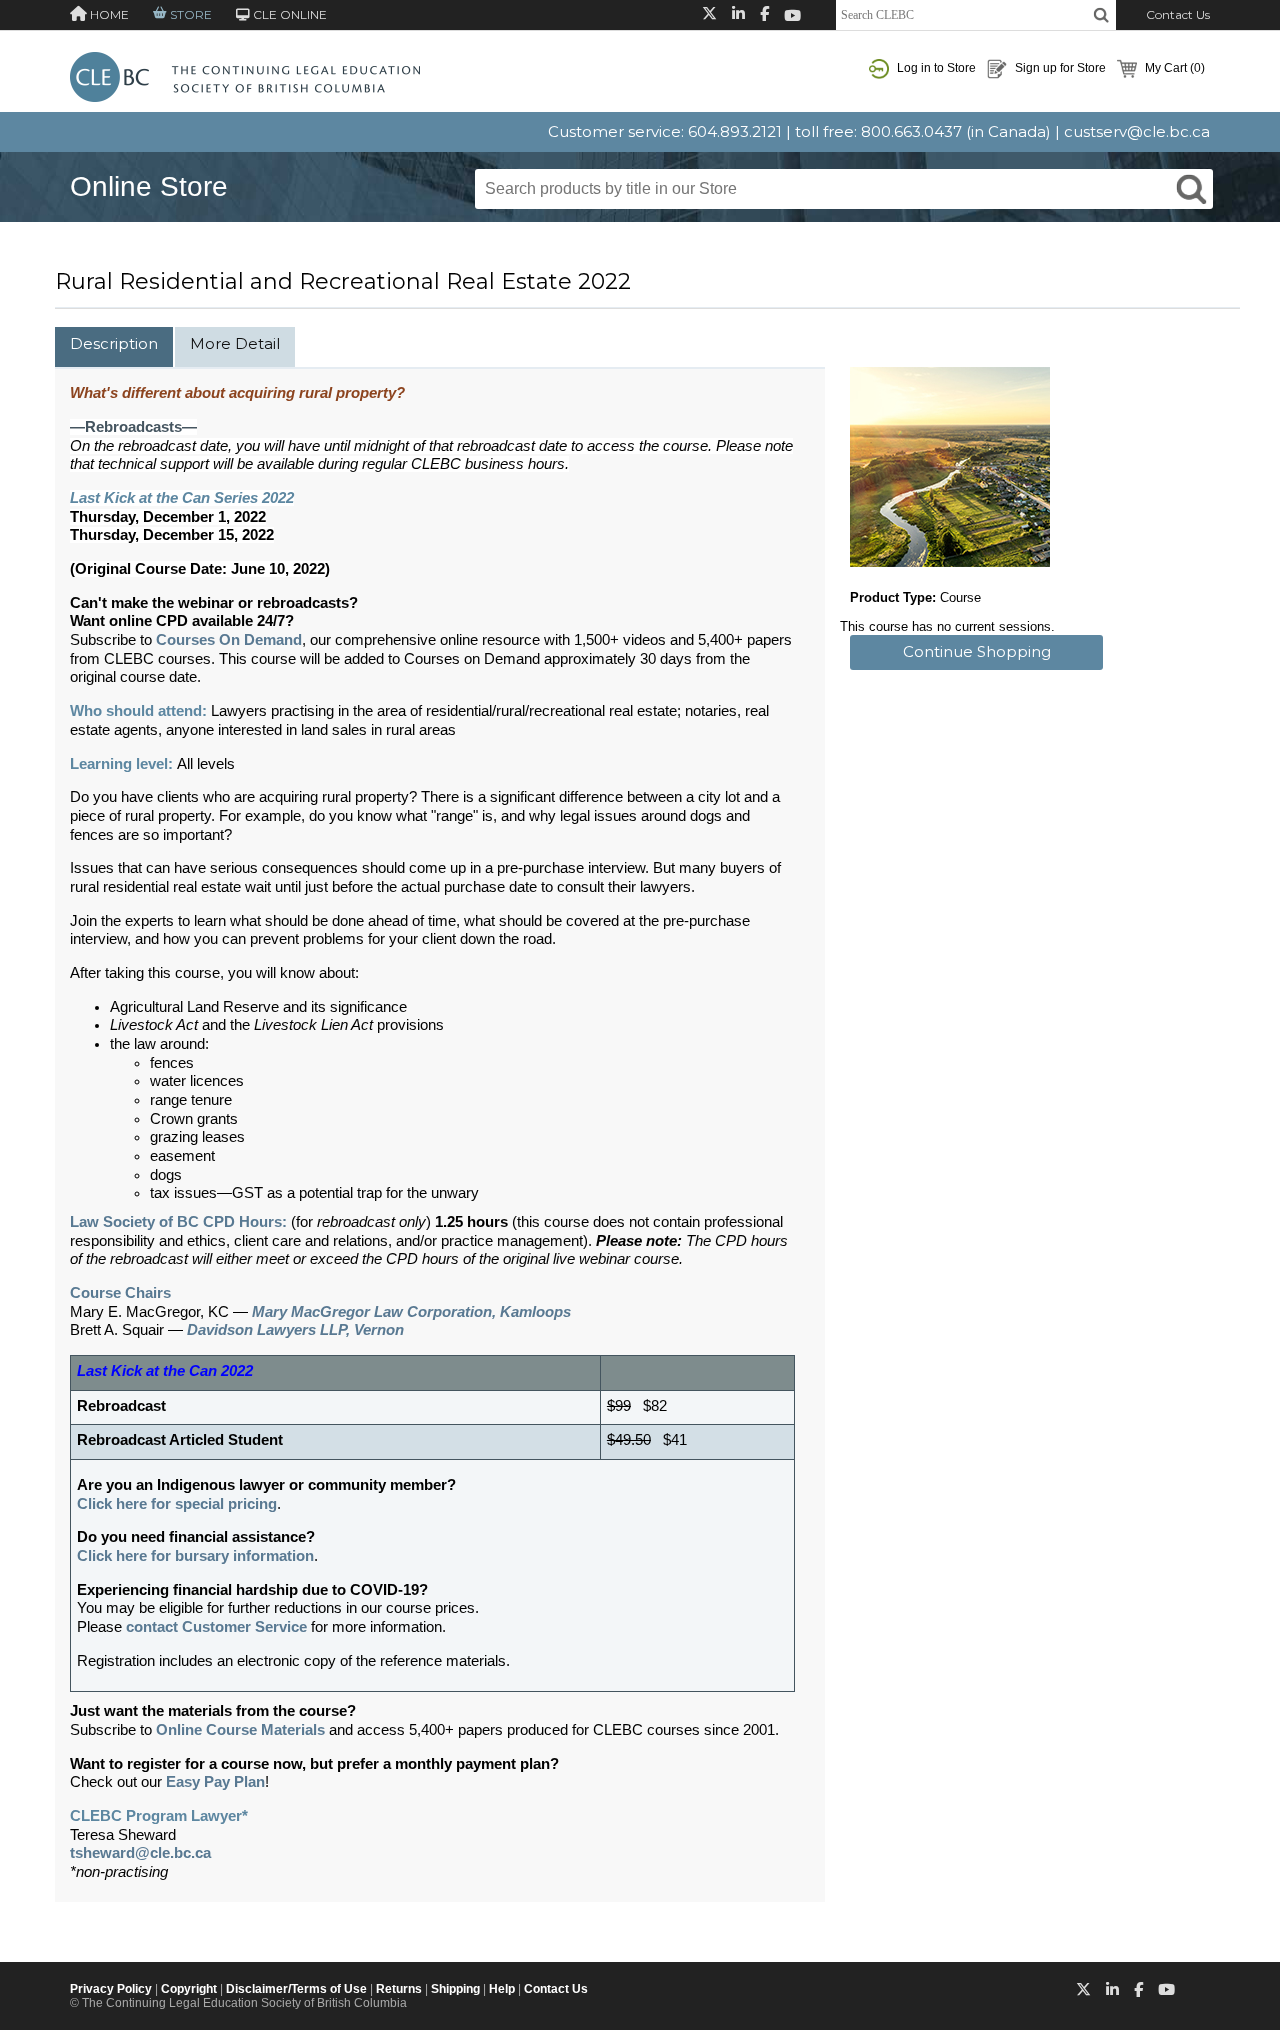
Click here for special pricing (177, 1504)
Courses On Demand (229, 640)
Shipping (455, 1989)
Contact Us (1178, 14)
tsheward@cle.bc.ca (140, 1853)
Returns (399, 1989)
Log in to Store (935, 68)
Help (502, 1989)
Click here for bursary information (195, 1556)
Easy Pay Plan (215, 1782)
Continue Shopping (977, 651)
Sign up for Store (1059, 68)
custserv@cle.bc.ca (1137, 131)
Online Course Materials (240, 1730)
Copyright (189, 1989)
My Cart (1173, 68)
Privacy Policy (111, 1989)
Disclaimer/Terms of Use (296, 1989)
